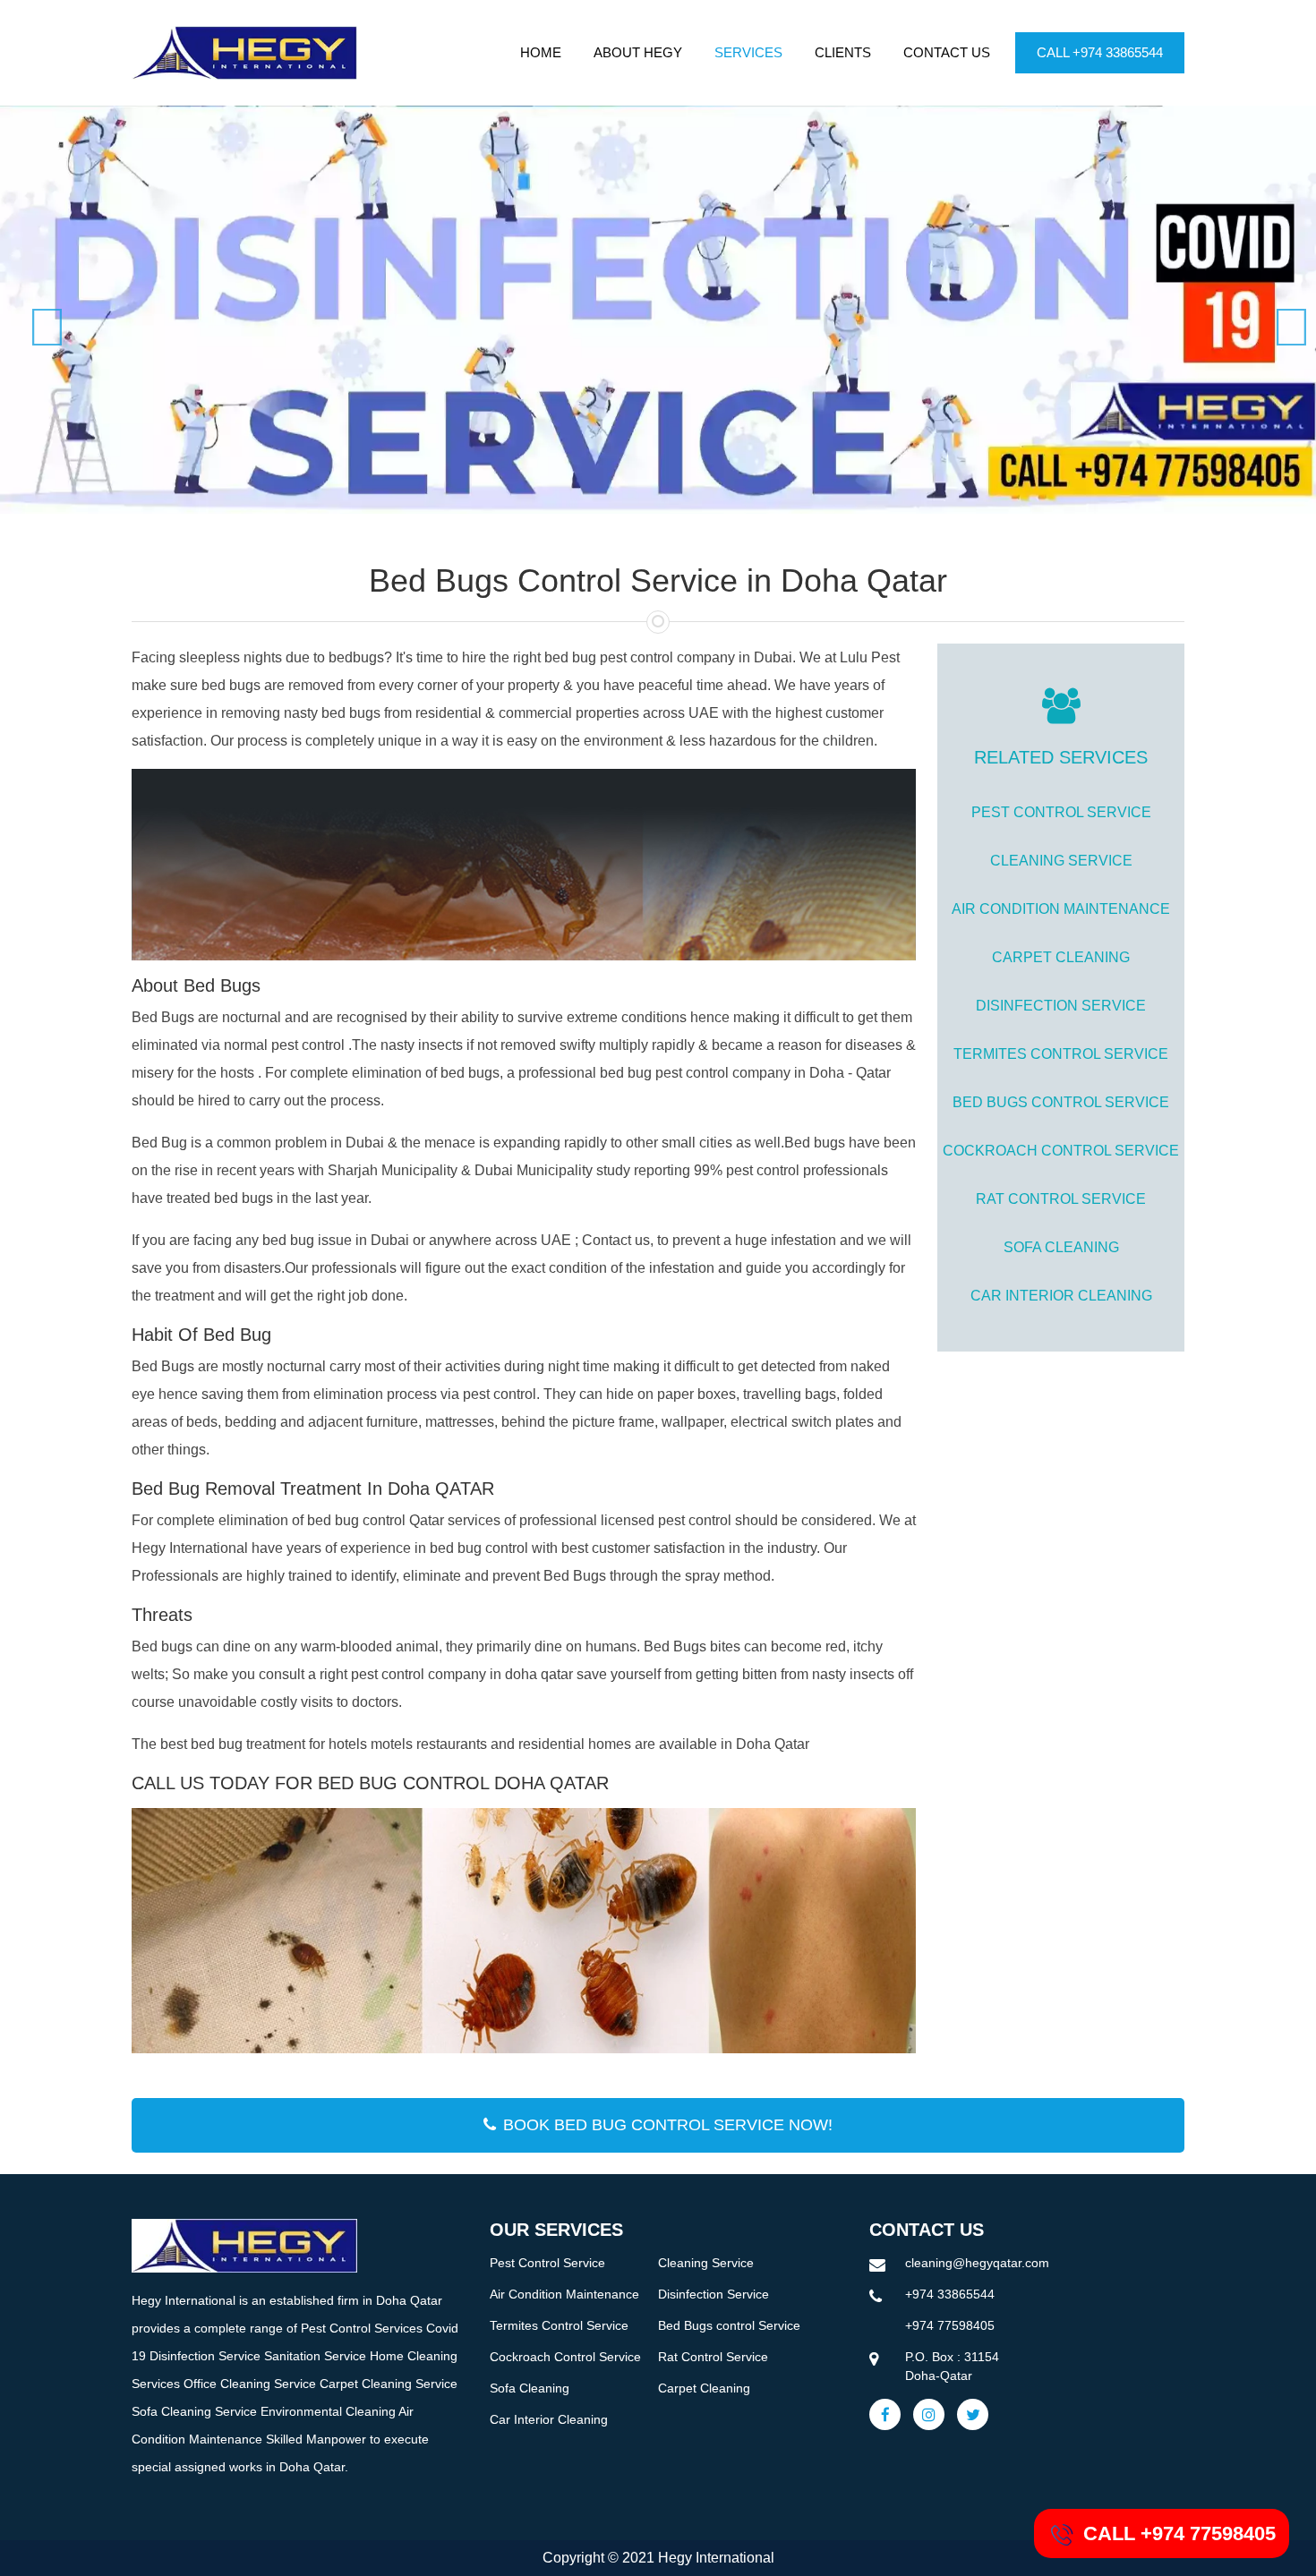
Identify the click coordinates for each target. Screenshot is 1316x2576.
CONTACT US (947, 52)
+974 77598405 (950, 2325)
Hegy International (716, 2558)
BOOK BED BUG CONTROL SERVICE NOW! (668, 2125)
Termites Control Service (1061, 1054)
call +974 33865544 (1100, 52)
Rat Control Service (1061, 1199)
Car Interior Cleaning (1061, 1296)
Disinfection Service (1061, 1006)
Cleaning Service (1061, 861)
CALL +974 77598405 (1179, 2533)
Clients (843, 52)
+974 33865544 (950, 2294)
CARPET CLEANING (1061, 957)
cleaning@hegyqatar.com (977, 2263)
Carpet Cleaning (704, 2388)
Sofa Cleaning (1061, 1247)
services (748, 52)
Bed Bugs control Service (1061, 1102)
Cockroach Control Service (1061, 1151)
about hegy (638, 52)
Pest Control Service (1061, 812)
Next (1280, 310)
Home (541, 52)
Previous (36, 310)
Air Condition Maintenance (1061, 909)
